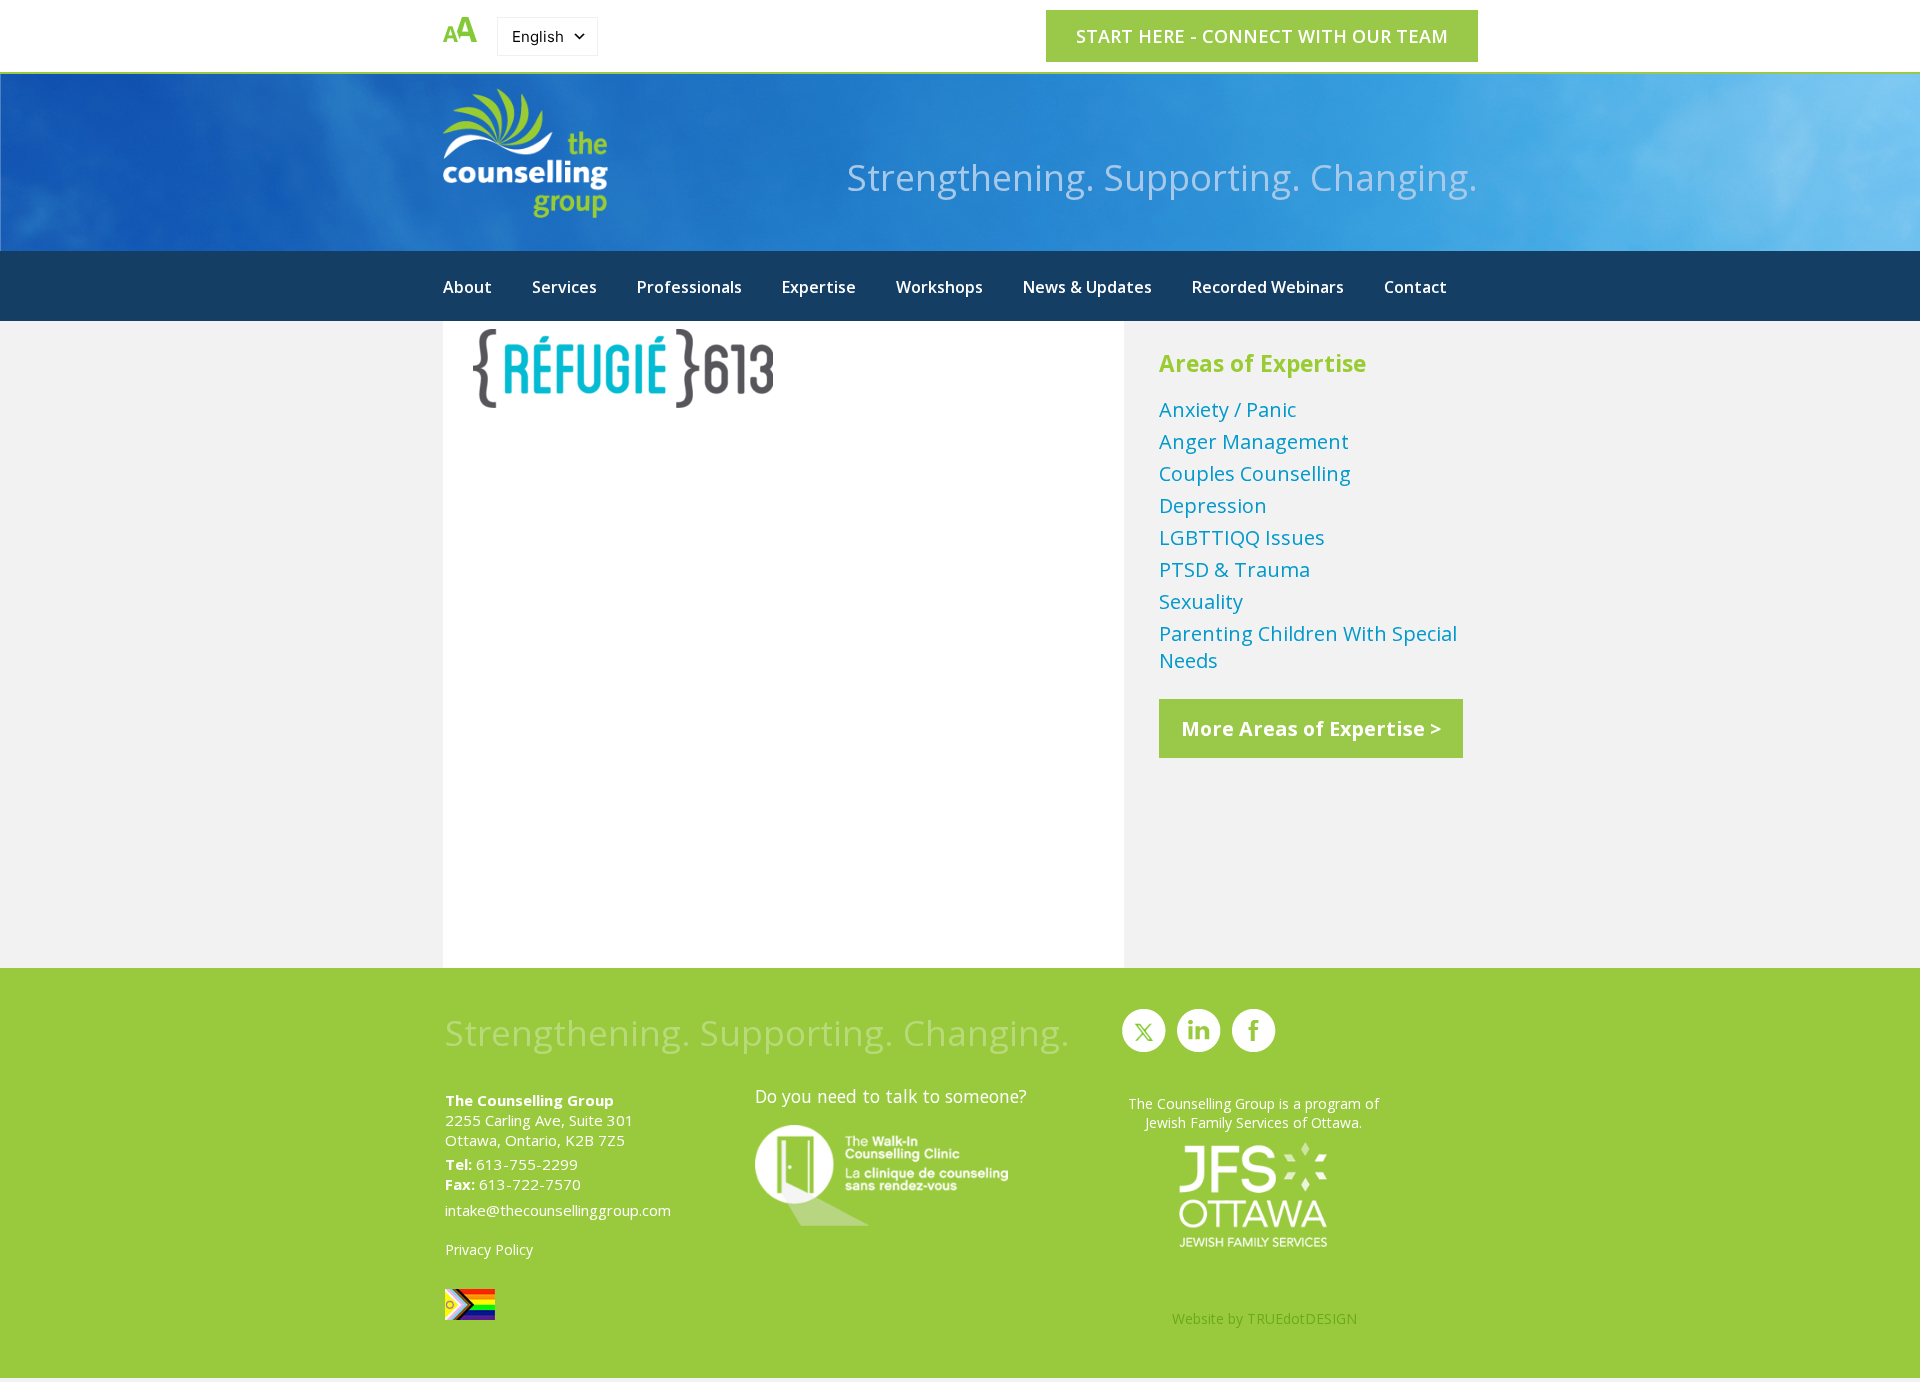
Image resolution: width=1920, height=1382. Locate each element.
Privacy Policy (489, 1249)
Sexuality (1201, 601)
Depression (1213, 505)
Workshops (939, 287)
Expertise (819, 287)
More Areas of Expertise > (1311, 728)
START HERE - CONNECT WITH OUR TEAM (1262, 36)
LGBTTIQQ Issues (1242, 537)
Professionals (689, 287)
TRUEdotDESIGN (1302, 1318)
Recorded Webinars (1268, 287)
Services (564, 287)
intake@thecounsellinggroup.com (558, 1210)
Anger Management (1254, 441)
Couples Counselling (1255, 473)
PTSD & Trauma (1234, 569)
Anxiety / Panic (1227, 409)
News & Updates (1087, 287)
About (467, 287)
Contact (1415, 287)
